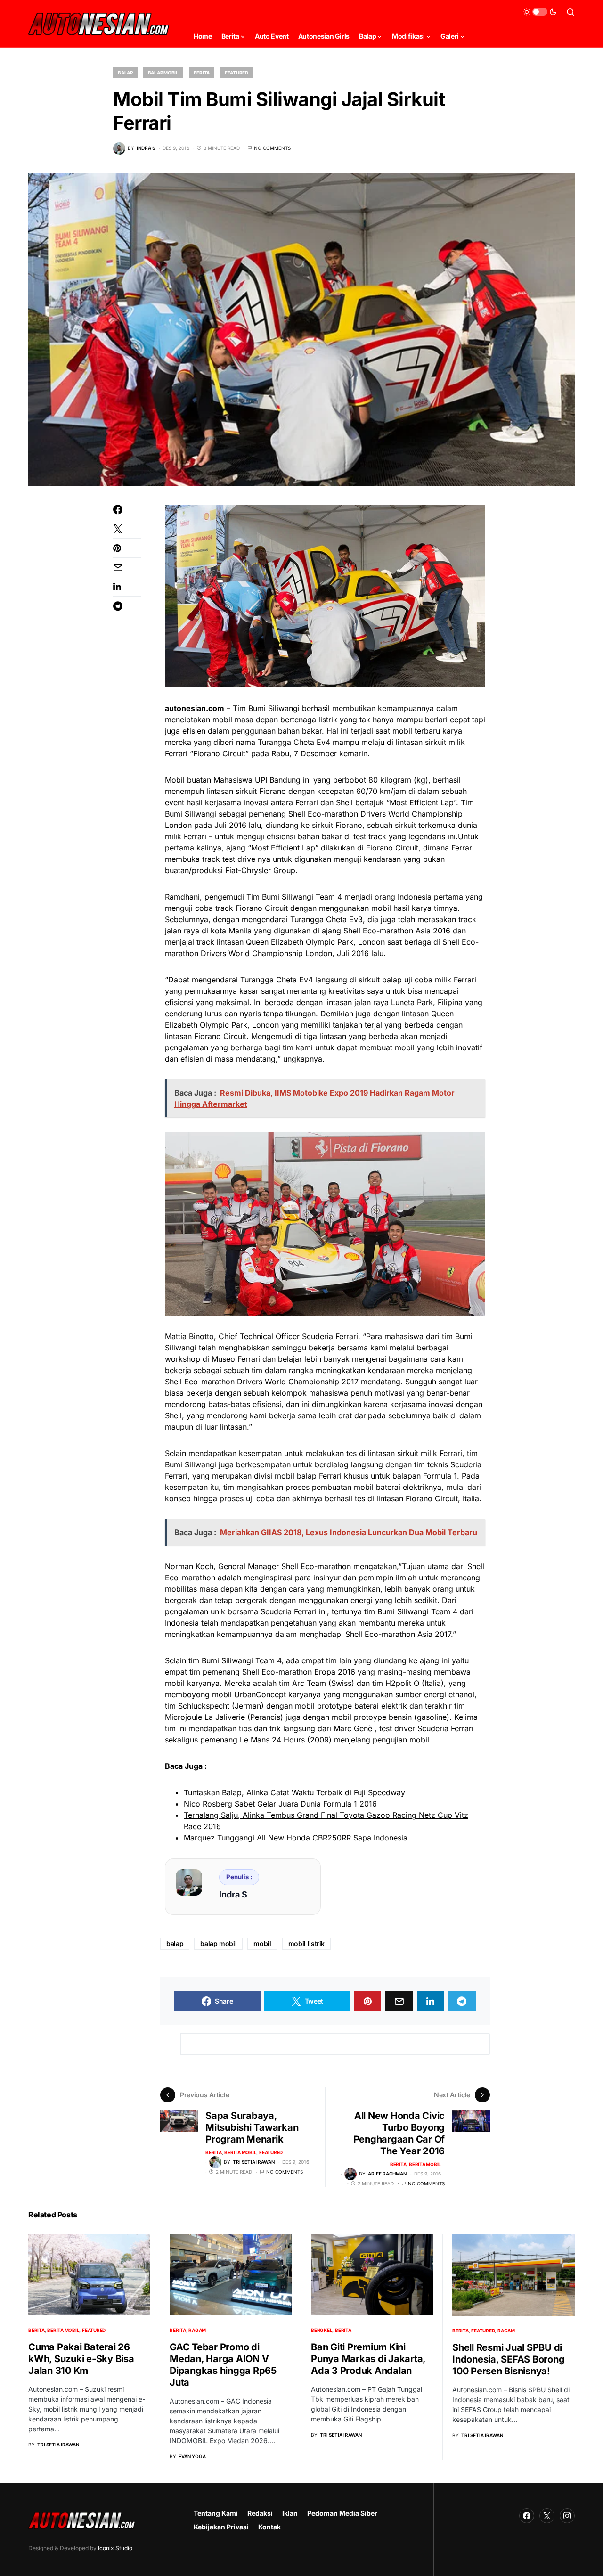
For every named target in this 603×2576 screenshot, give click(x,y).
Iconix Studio (115, 2548)
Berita (202, 73)
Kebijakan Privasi (221, 2527)
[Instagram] (567, 2516)
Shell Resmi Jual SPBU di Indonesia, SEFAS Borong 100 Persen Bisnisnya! (508, 2359)
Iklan (290, 2513)
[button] (540, 12)
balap (175, 1943)
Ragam (197, 2330)
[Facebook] (527, 2516)
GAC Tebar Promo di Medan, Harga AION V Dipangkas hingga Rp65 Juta (223, 2365)
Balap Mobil (163, 73)
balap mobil (218, 1943)
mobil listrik (306, 1943)
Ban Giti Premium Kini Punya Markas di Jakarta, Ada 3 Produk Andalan (368, 2359)
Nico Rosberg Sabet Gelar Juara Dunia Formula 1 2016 (280, 1804)
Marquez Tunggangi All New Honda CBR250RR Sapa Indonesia (296, 1838)
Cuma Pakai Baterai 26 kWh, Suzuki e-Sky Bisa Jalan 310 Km (81, 2359)
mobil (262, 1943)
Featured (236, 73)
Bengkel (322, 2330)
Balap (125, 73)
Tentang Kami (216, 2513)
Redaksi (260, 2513)
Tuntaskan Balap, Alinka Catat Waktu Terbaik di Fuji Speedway (294, 1792)
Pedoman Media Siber (342, 2513)
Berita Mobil (240, 2152)
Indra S (233, 1894)
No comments (272, 148)
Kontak (269, 2527)
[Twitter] (547, 2516)
